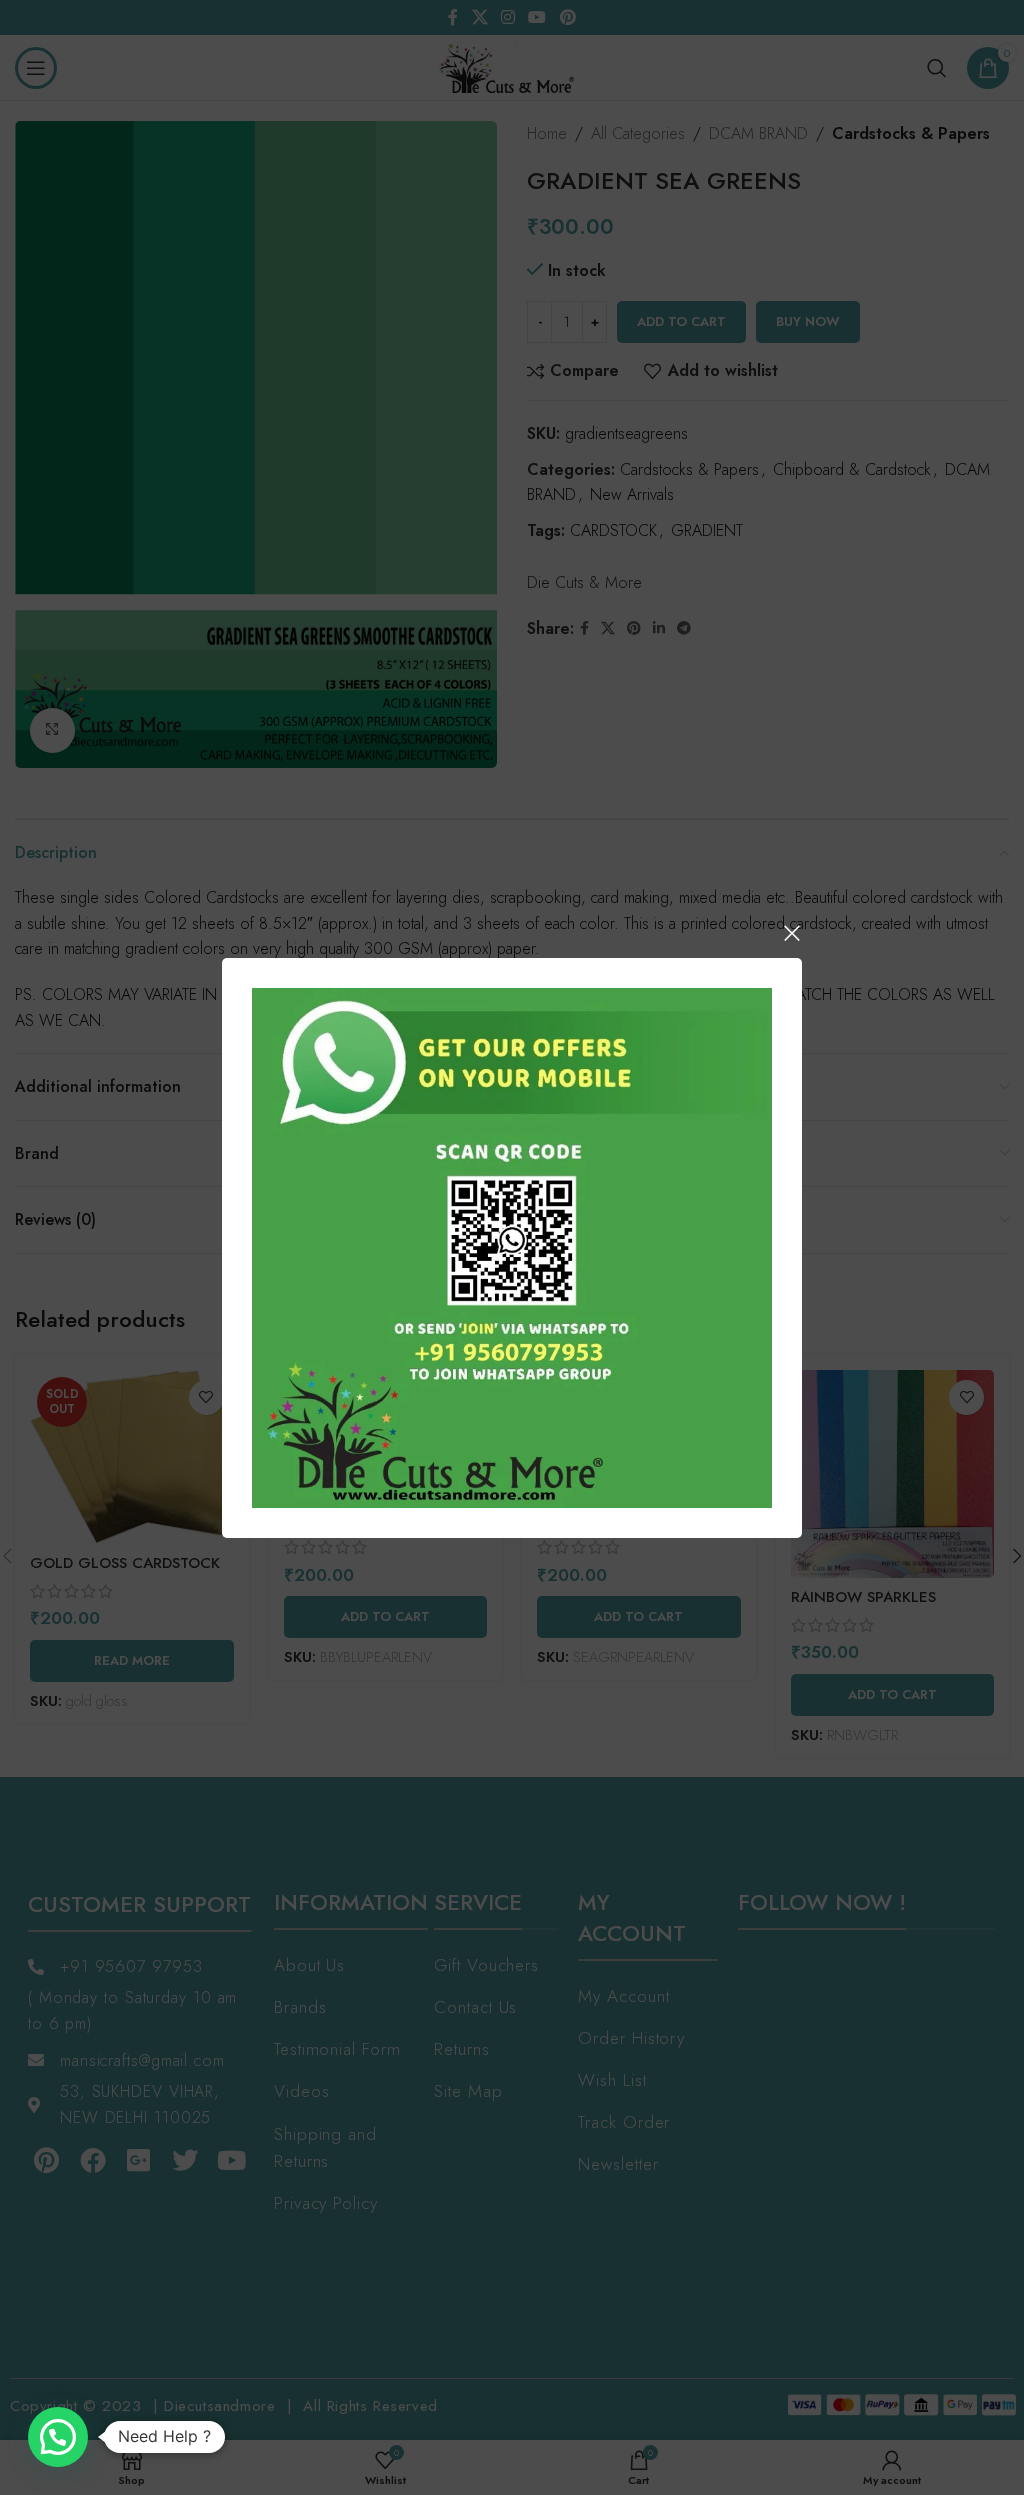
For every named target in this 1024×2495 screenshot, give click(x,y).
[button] (58, 2437)
